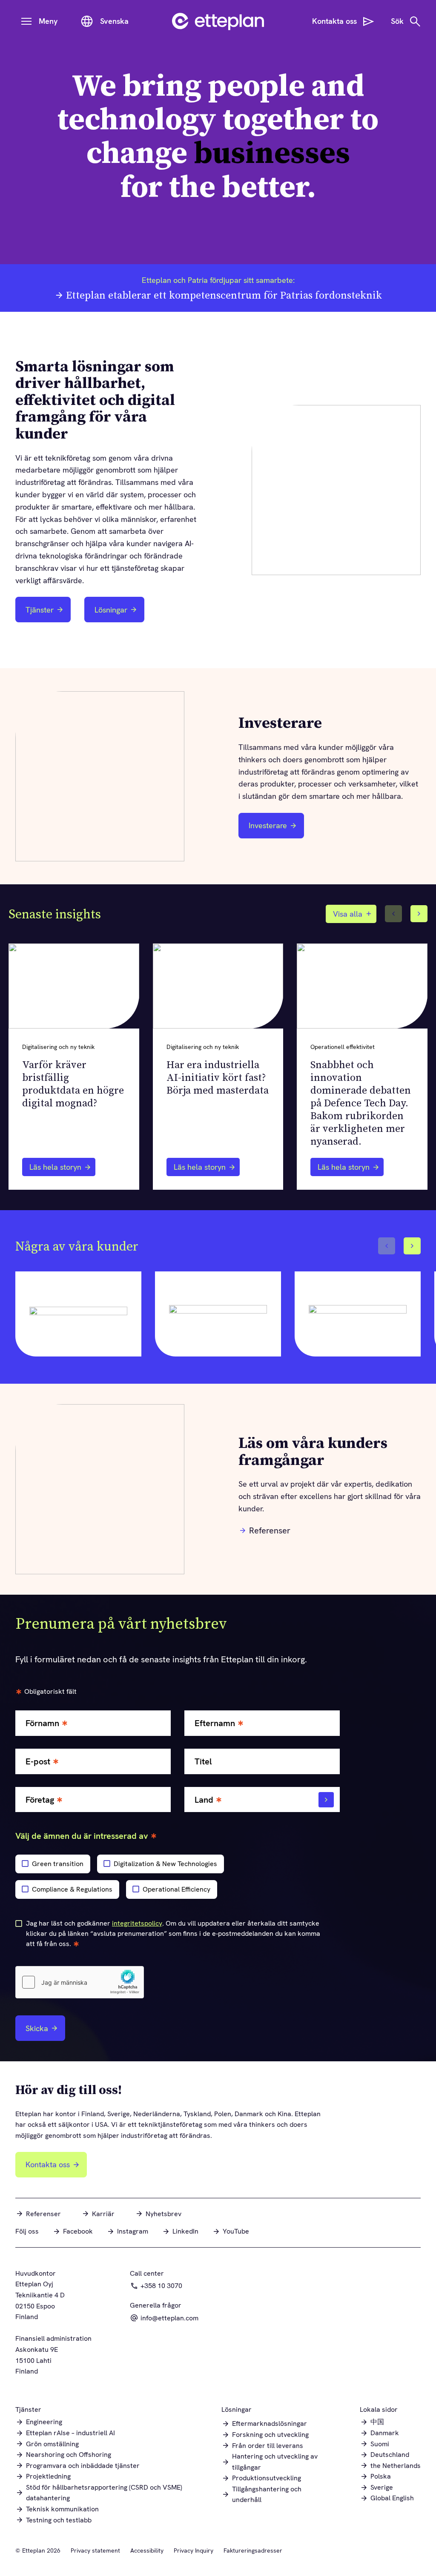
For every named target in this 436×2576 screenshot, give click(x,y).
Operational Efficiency (176, 1889)
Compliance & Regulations (72, 1889)
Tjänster (40, 610)
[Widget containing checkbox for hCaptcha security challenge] (80, 1982)
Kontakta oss (48, 2164)
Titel (203, 1762)
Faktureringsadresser (253, 2550)
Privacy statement (95, 2550)
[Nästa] (419, 914)
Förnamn (42, 1723)
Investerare (273, 828)
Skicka (37, 2028)
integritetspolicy (137, 1923)
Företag (40, 1800)
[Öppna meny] (26, 21)
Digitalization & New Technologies (165, 1864)
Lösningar (111, 610)
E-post (38, 1762)
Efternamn (215, 1723)
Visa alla (348, 914)
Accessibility (147, 2550)
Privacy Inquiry (194, 2550)
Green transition (58, 1864)
